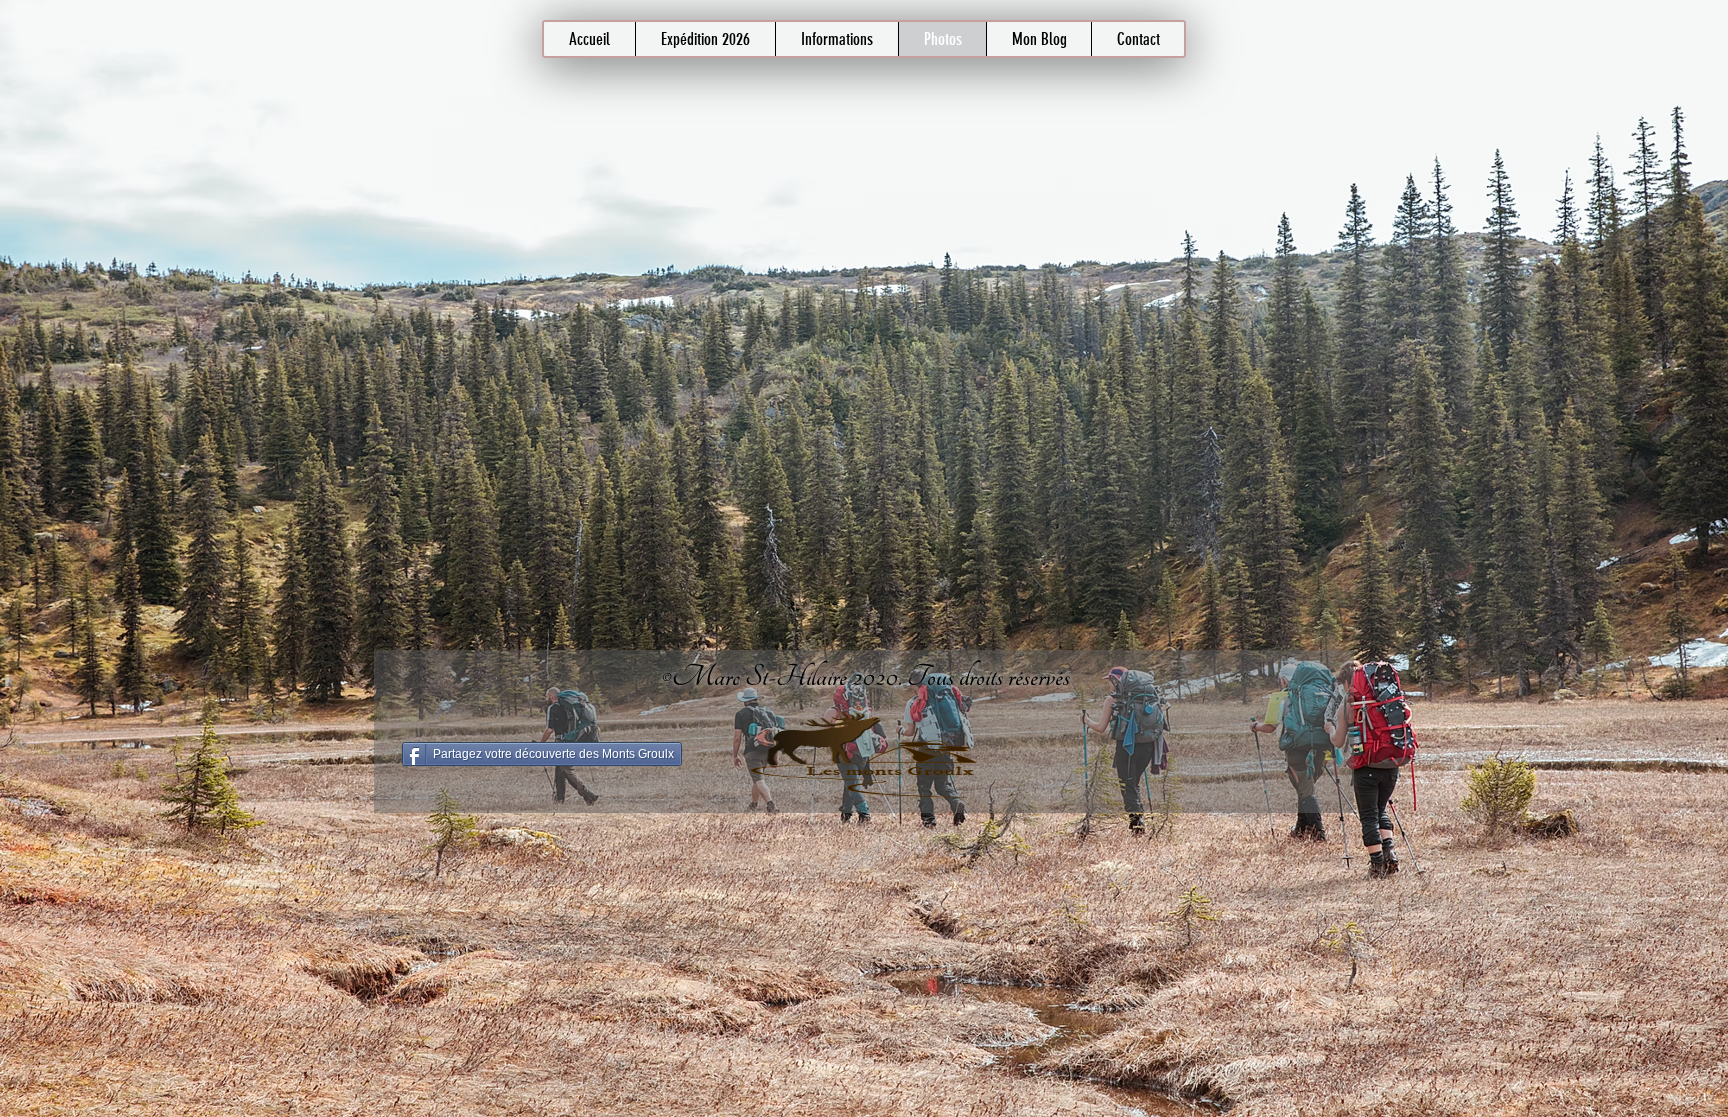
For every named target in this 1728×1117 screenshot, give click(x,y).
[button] (836, 39)
